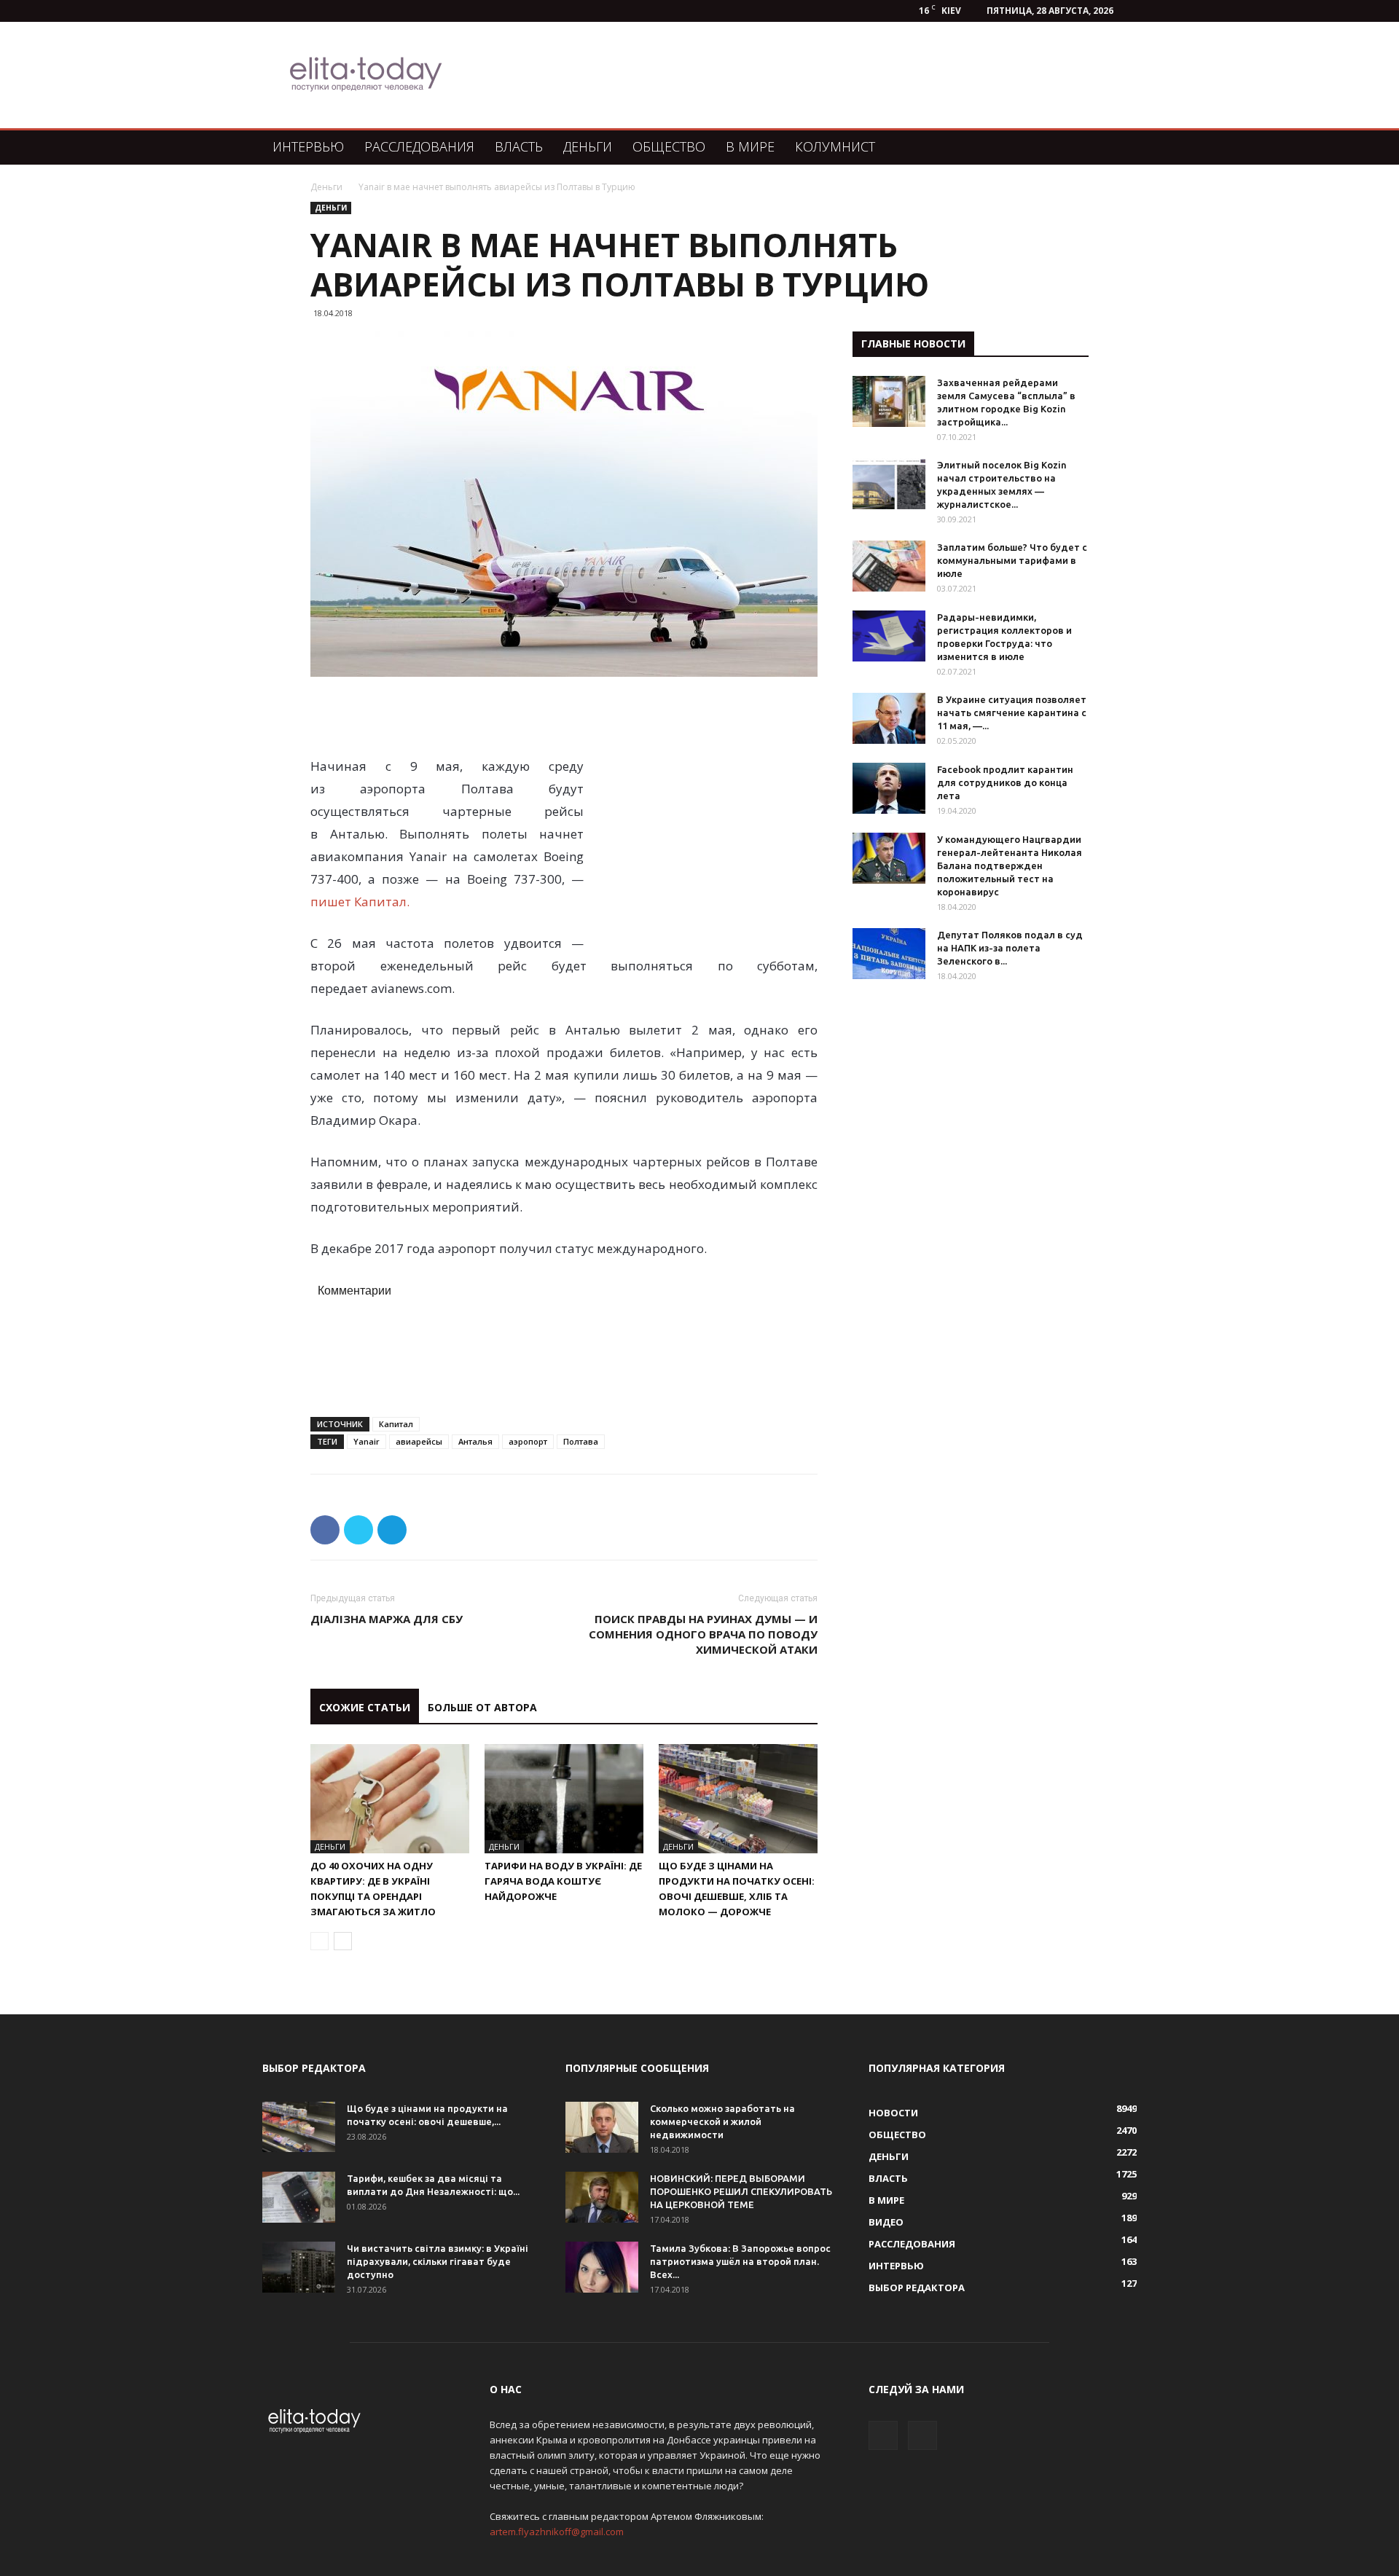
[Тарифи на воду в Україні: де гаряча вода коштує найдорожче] (564, 1799)
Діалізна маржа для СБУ (387, 1619)
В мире (750, 146)
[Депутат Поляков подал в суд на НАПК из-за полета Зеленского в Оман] (889, 954)
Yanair (367, 1441)
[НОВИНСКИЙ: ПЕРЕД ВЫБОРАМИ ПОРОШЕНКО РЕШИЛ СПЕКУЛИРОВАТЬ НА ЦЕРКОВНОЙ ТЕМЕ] (602, 2197)
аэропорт (528, 1441)
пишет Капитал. (361, 902)
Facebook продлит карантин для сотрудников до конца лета (1005, 782)
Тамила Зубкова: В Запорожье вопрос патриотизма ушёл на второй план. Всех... (740, 2261)
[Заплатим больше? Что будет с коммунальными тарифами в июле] (889, 566)
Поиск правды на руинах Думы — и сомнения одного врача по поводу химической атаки (703, 1634)
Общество (669, 146)
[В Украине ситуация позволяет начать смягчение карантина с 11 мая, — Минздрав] (889, 718)
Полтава (581, 1441)
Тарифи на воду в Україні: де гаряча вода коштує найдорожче (563, 1881)
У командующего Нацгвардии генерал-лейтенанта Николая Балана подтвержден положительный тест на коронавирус (1010, 865)
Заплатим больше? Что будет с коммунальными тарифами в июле (1012, 560)
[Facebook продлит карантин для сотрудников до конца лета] (889, 788)
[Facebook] (883, 2435)
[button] (1119, 148)
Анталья (475, 1441)
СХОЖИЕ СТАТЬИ (365, 1707)
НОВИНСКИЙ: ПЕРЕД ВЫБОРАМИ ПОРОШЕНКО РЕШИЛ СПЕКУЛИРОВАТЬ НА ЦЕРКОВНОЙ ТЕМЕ (741, 2191)
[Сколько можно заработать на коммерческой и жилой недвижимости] (602, 2127)
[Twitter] (922, 2435)
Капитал (396, 1424)
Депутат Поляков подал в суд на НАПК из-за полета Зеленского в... (1010, 948)
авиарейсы (419, 1441)
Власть (519, 146)
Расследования (419, 146)
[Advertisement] (775, 75)
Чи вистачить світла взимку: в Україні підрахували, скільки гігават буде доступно (438, 2261)
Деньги (588, 146)
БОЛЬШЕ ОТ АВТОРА (482, 1707)
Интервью (308, 146)
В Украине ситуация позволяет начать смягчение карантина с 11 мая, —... (1012, 712)
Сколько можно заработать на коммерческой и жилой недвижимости (722, 2121)
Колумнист (835, 146)
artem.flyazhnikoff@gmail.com (557, 2532)
